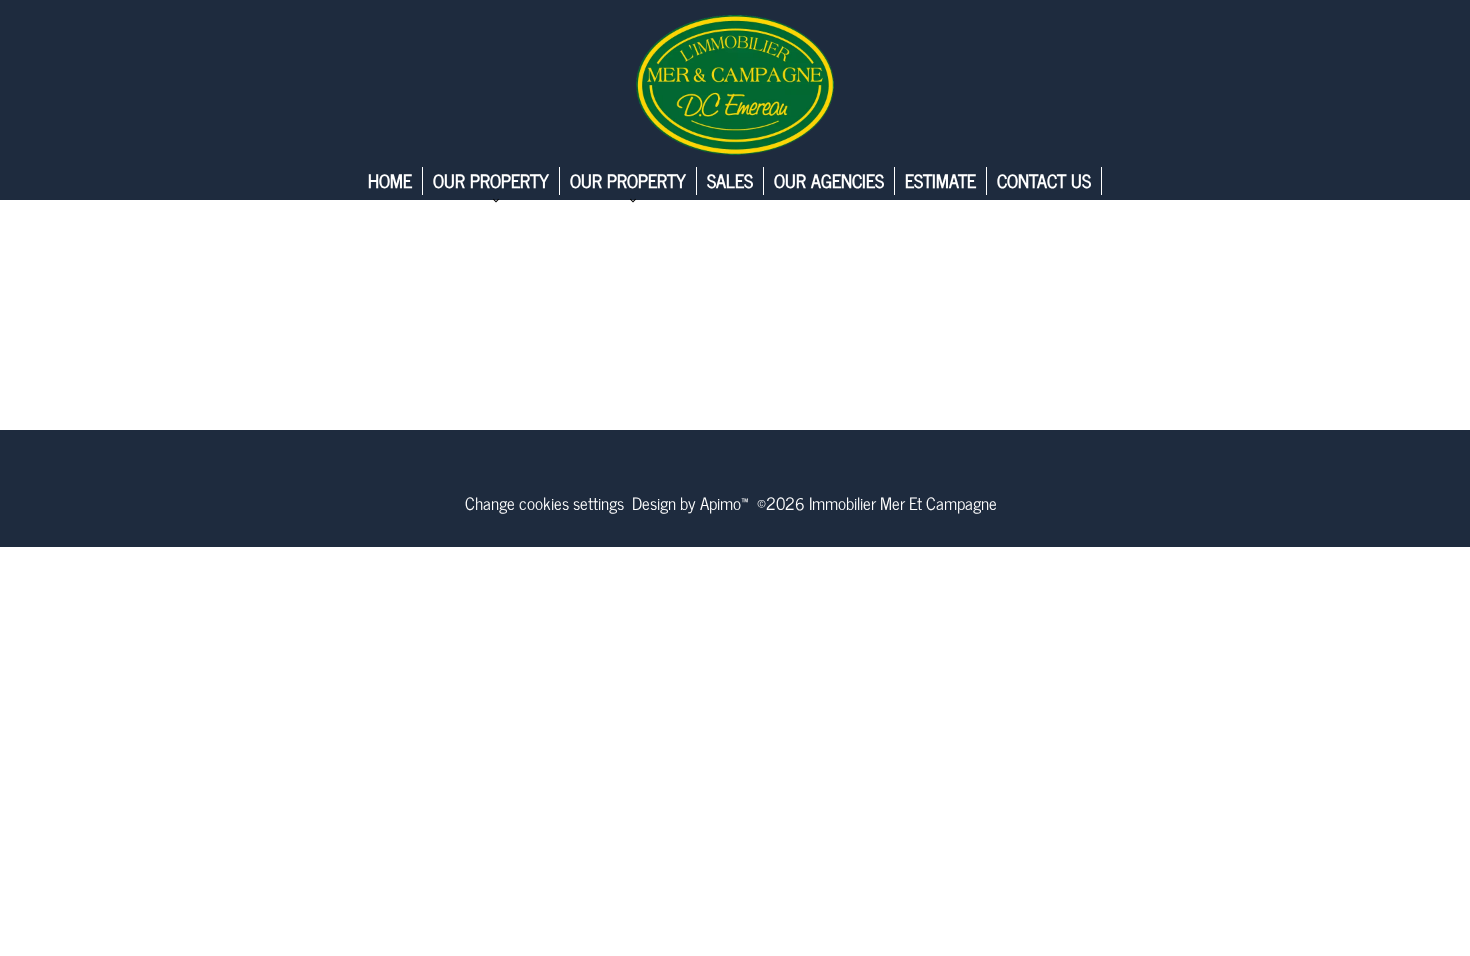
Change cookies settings (544, 503)
